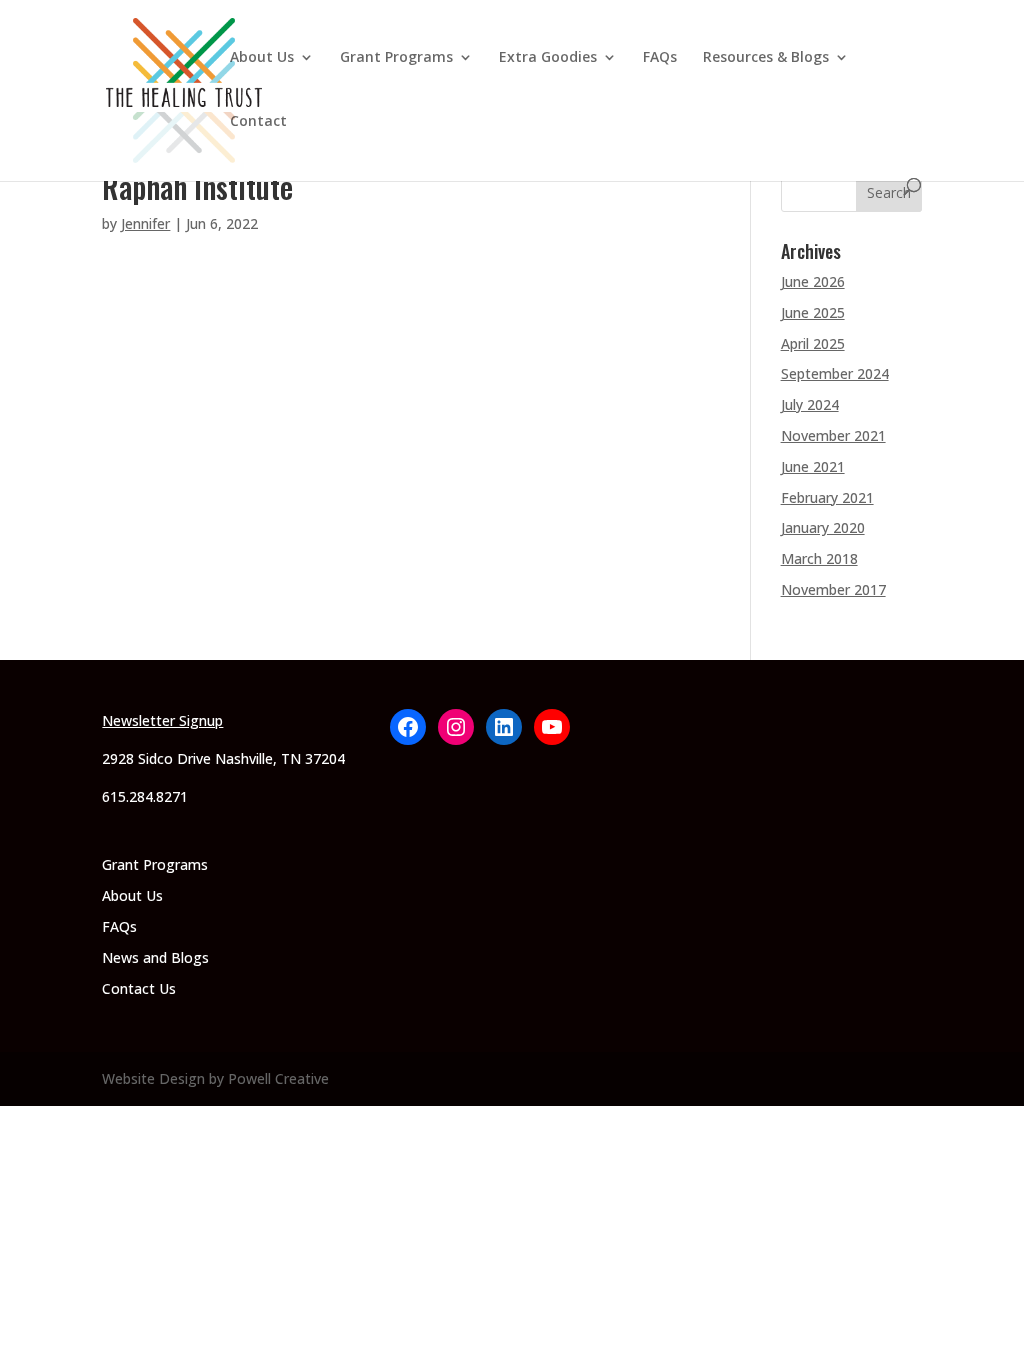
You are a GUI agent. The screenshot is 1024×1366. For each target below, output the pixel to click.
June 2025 (813, 312)
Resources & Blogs (766, 58)
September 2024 (835, 373)
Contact (258, 122)
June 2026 (813, 281)
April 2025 (813, 343)
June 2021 (813, 466)
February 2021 (827, 497)
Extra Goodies (548, 58)
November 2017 (833, 589)
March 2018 (819, 558)
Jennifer (145, 223)
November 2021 (833, 435)
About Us (262, 58)
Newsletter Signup (162, 720)
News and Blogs (155, 957)
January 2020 (823, 527)
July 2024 (810, 404)
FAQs (660, 58)
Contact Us (139, 988)
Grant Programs (396, 58)
